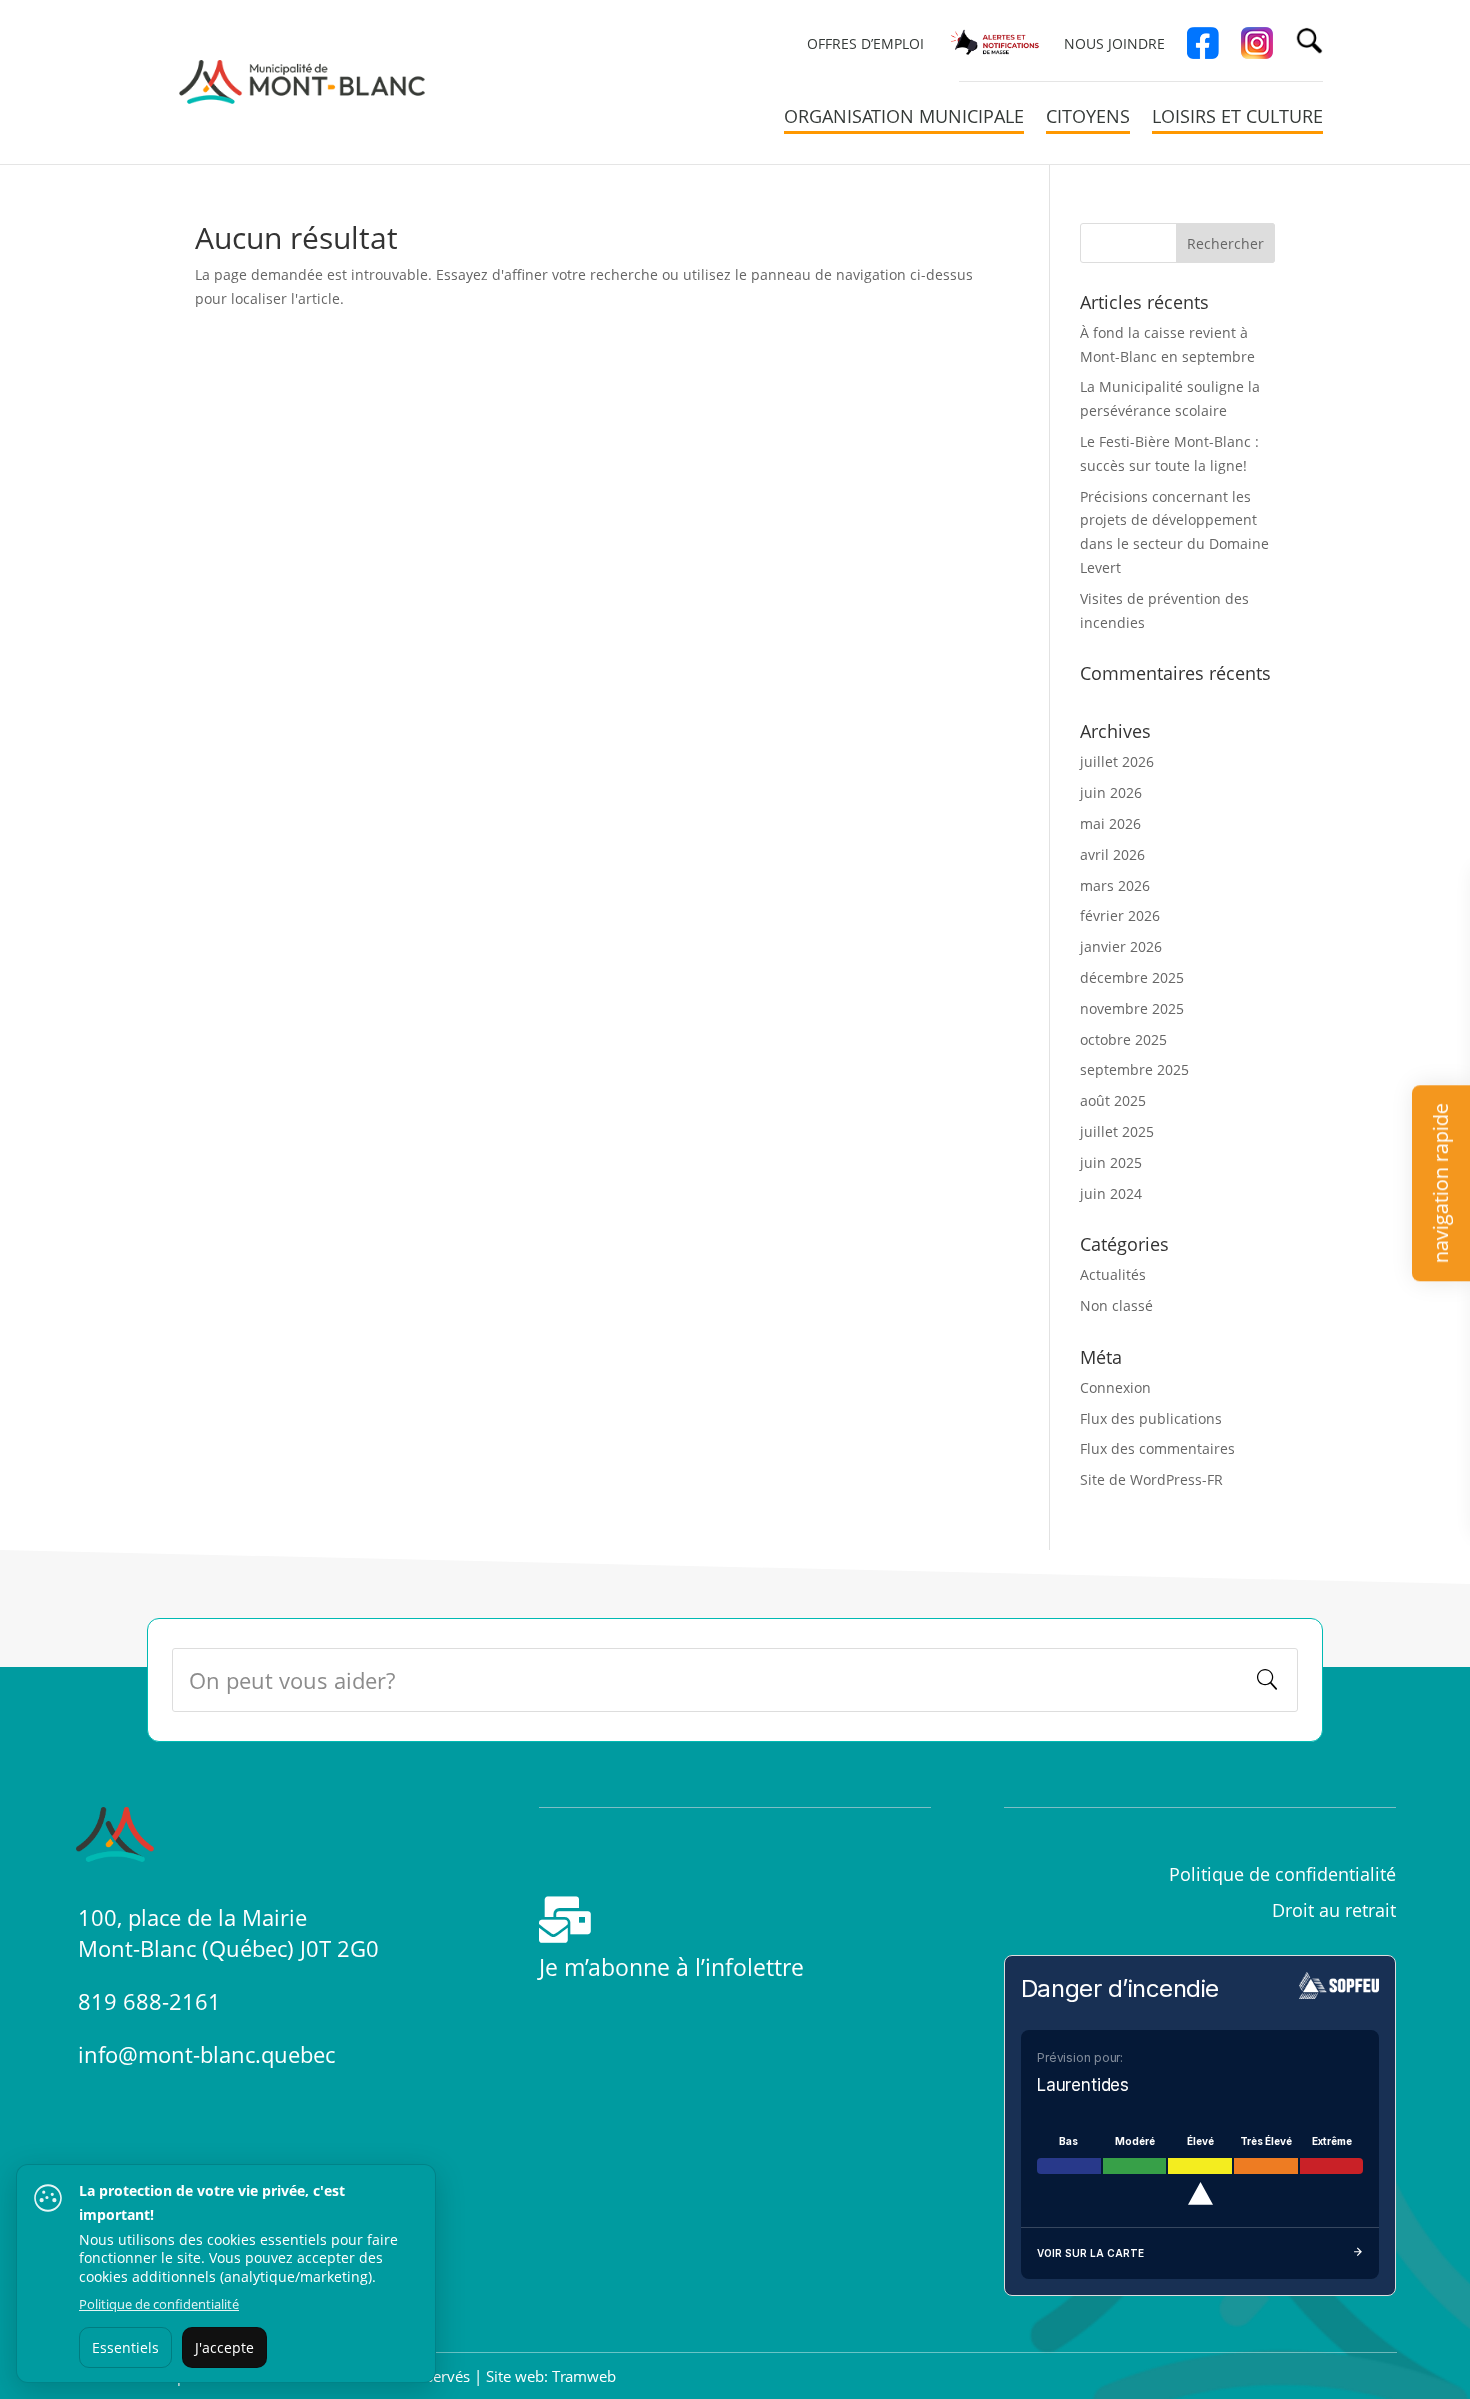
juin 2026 (1111, 792)
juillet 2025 (1117, 1131)
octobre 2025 (1123, 1039)
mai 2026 (1110, 823)
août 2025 (1113, 1100)
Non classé (1116, 1305)
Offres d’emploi (865, 45)
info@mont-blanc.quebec (206, 2054)
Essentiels (125, 2347)
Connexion (1115, 1387)
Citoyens (1088, 118)
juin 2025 (1111, 1162)
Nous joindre (1114, 45)
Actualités (1113, 1274)
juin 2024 (1111, 1193)
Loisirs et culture (1237, 118)
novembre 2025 (1132, 1008)
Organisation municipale (904, 118)
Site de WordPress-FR (1151, 1479)
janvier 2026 (1121, 946)
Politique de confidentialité (159, 2304)
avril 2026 (1112, 854)
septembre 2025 (1134, 1069)
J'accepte (224, 2347)
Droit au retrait (1334, 1910)
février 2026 (1120, 915)
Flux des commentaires (1157, 1448)
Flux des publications (1151, 1418)
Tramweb (584, 2376)
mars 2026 (1115, 885)
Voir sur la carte (1090, 2253)
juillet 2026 (1117, 761)
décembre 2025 (1132, 977)
